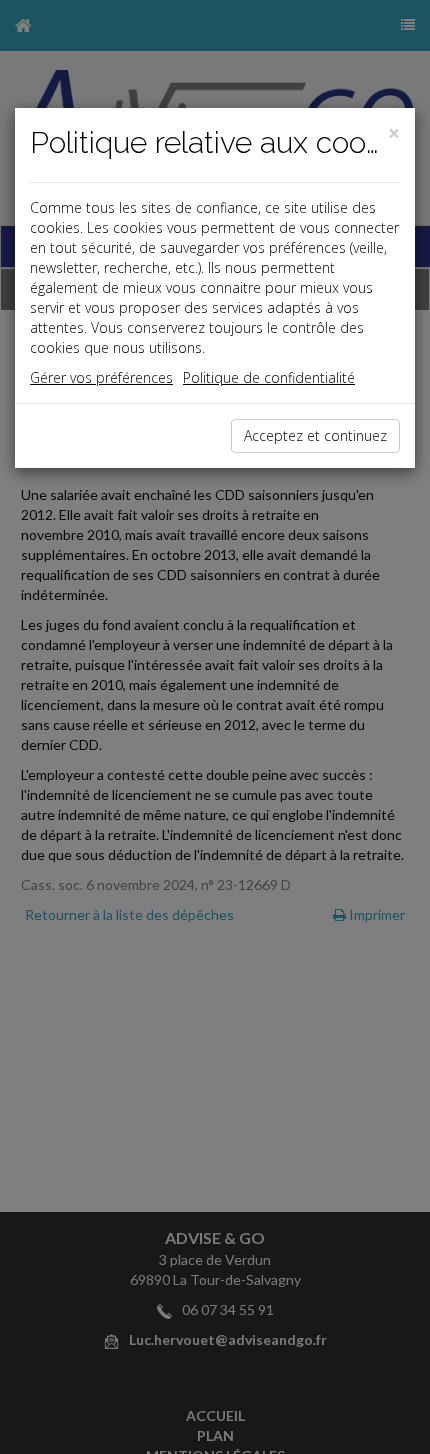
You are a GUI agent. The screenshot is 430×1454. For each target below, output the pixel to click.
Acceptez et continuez (315, 435)
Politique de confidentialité (269, 377)
